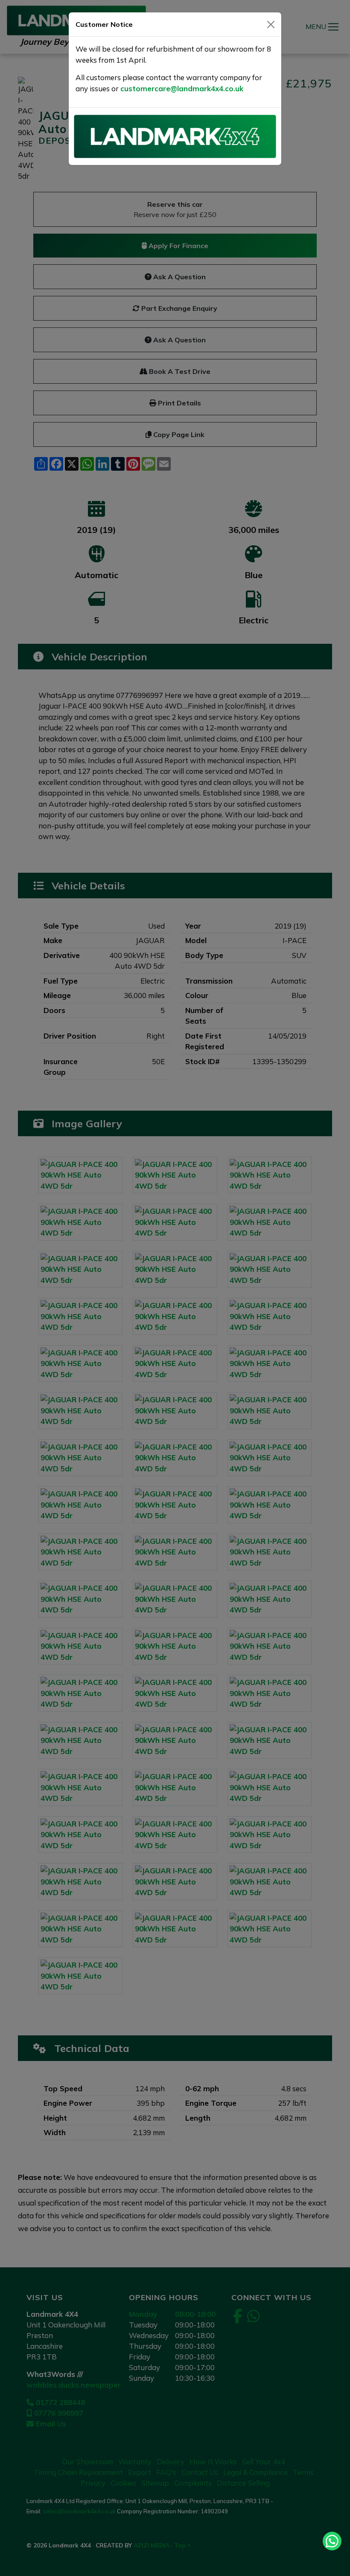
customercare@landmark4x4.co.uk (182, 88)
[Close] (271, 25)
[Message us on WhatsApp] (332, 2541)
